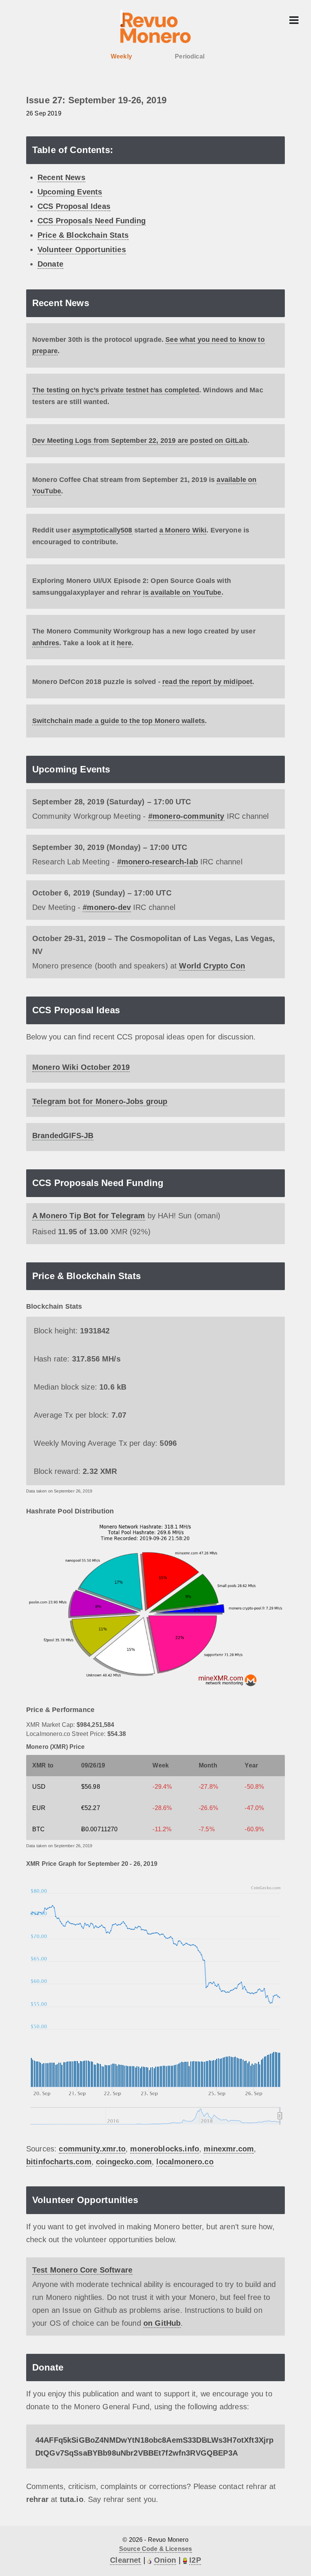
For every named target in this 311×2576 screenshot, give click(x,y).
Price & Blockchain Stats (83, 235)
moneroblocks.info (165, 2149)
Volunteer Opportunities (82, 250)
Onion (165, 2560)
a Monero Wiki (183, 530)
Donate (50, 264)
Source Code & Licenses (156, 2549)
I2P (195, 2560)
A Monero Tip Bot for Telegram (89, 1216)
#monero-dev (107, 907)
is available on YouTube (182, 592)
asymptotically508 (102, 530)
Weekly (121, 56)
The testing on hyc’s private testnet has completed (116, 390)
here (124, 643)
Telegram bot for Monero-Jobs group (100, 1101)
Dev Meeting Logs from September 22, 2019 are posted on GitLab (140, 441)
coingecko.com (124, 2162)
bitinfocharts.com (59, 2162)
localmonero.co (185, 2162)
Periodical (190, 56)
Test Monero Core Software (82, 2270)
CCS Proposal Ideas (74, 206)
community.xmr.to (92, 2149)
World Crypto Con (212, 966)
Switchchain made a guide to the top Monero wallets (119, 721)
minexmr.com (229, 2149)
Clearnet (125, 2560)
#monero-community (186, 816)
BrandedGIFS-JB (63, 1136)
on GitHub (162, 2323)
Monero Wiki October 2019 (81, 1067)
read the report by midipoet (207, 682)
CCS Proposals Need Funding (92, 221)
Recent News (61, 177)
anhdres (46, 643)
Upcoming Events (70, 192)
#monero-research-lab (158, 862)
